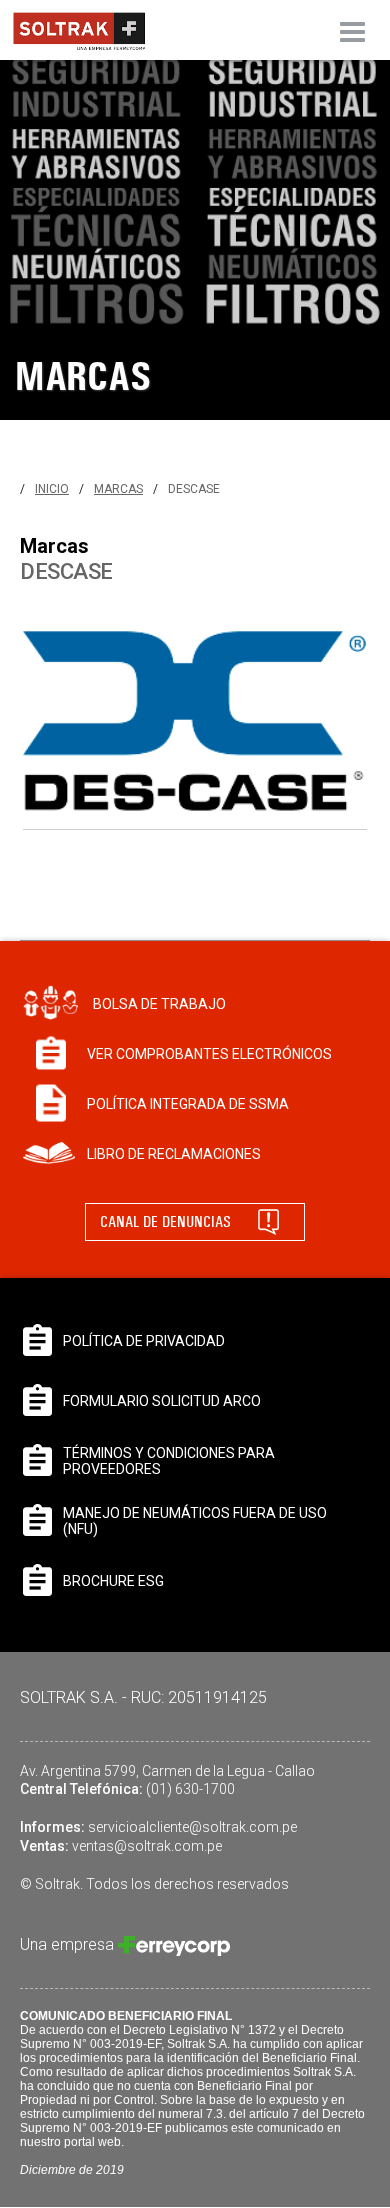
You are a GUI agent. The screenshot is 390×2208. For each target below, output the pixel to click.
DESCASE (194, 489)
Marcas (118, 489)
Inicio (52, 489)
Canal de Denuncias (165, 1221)
